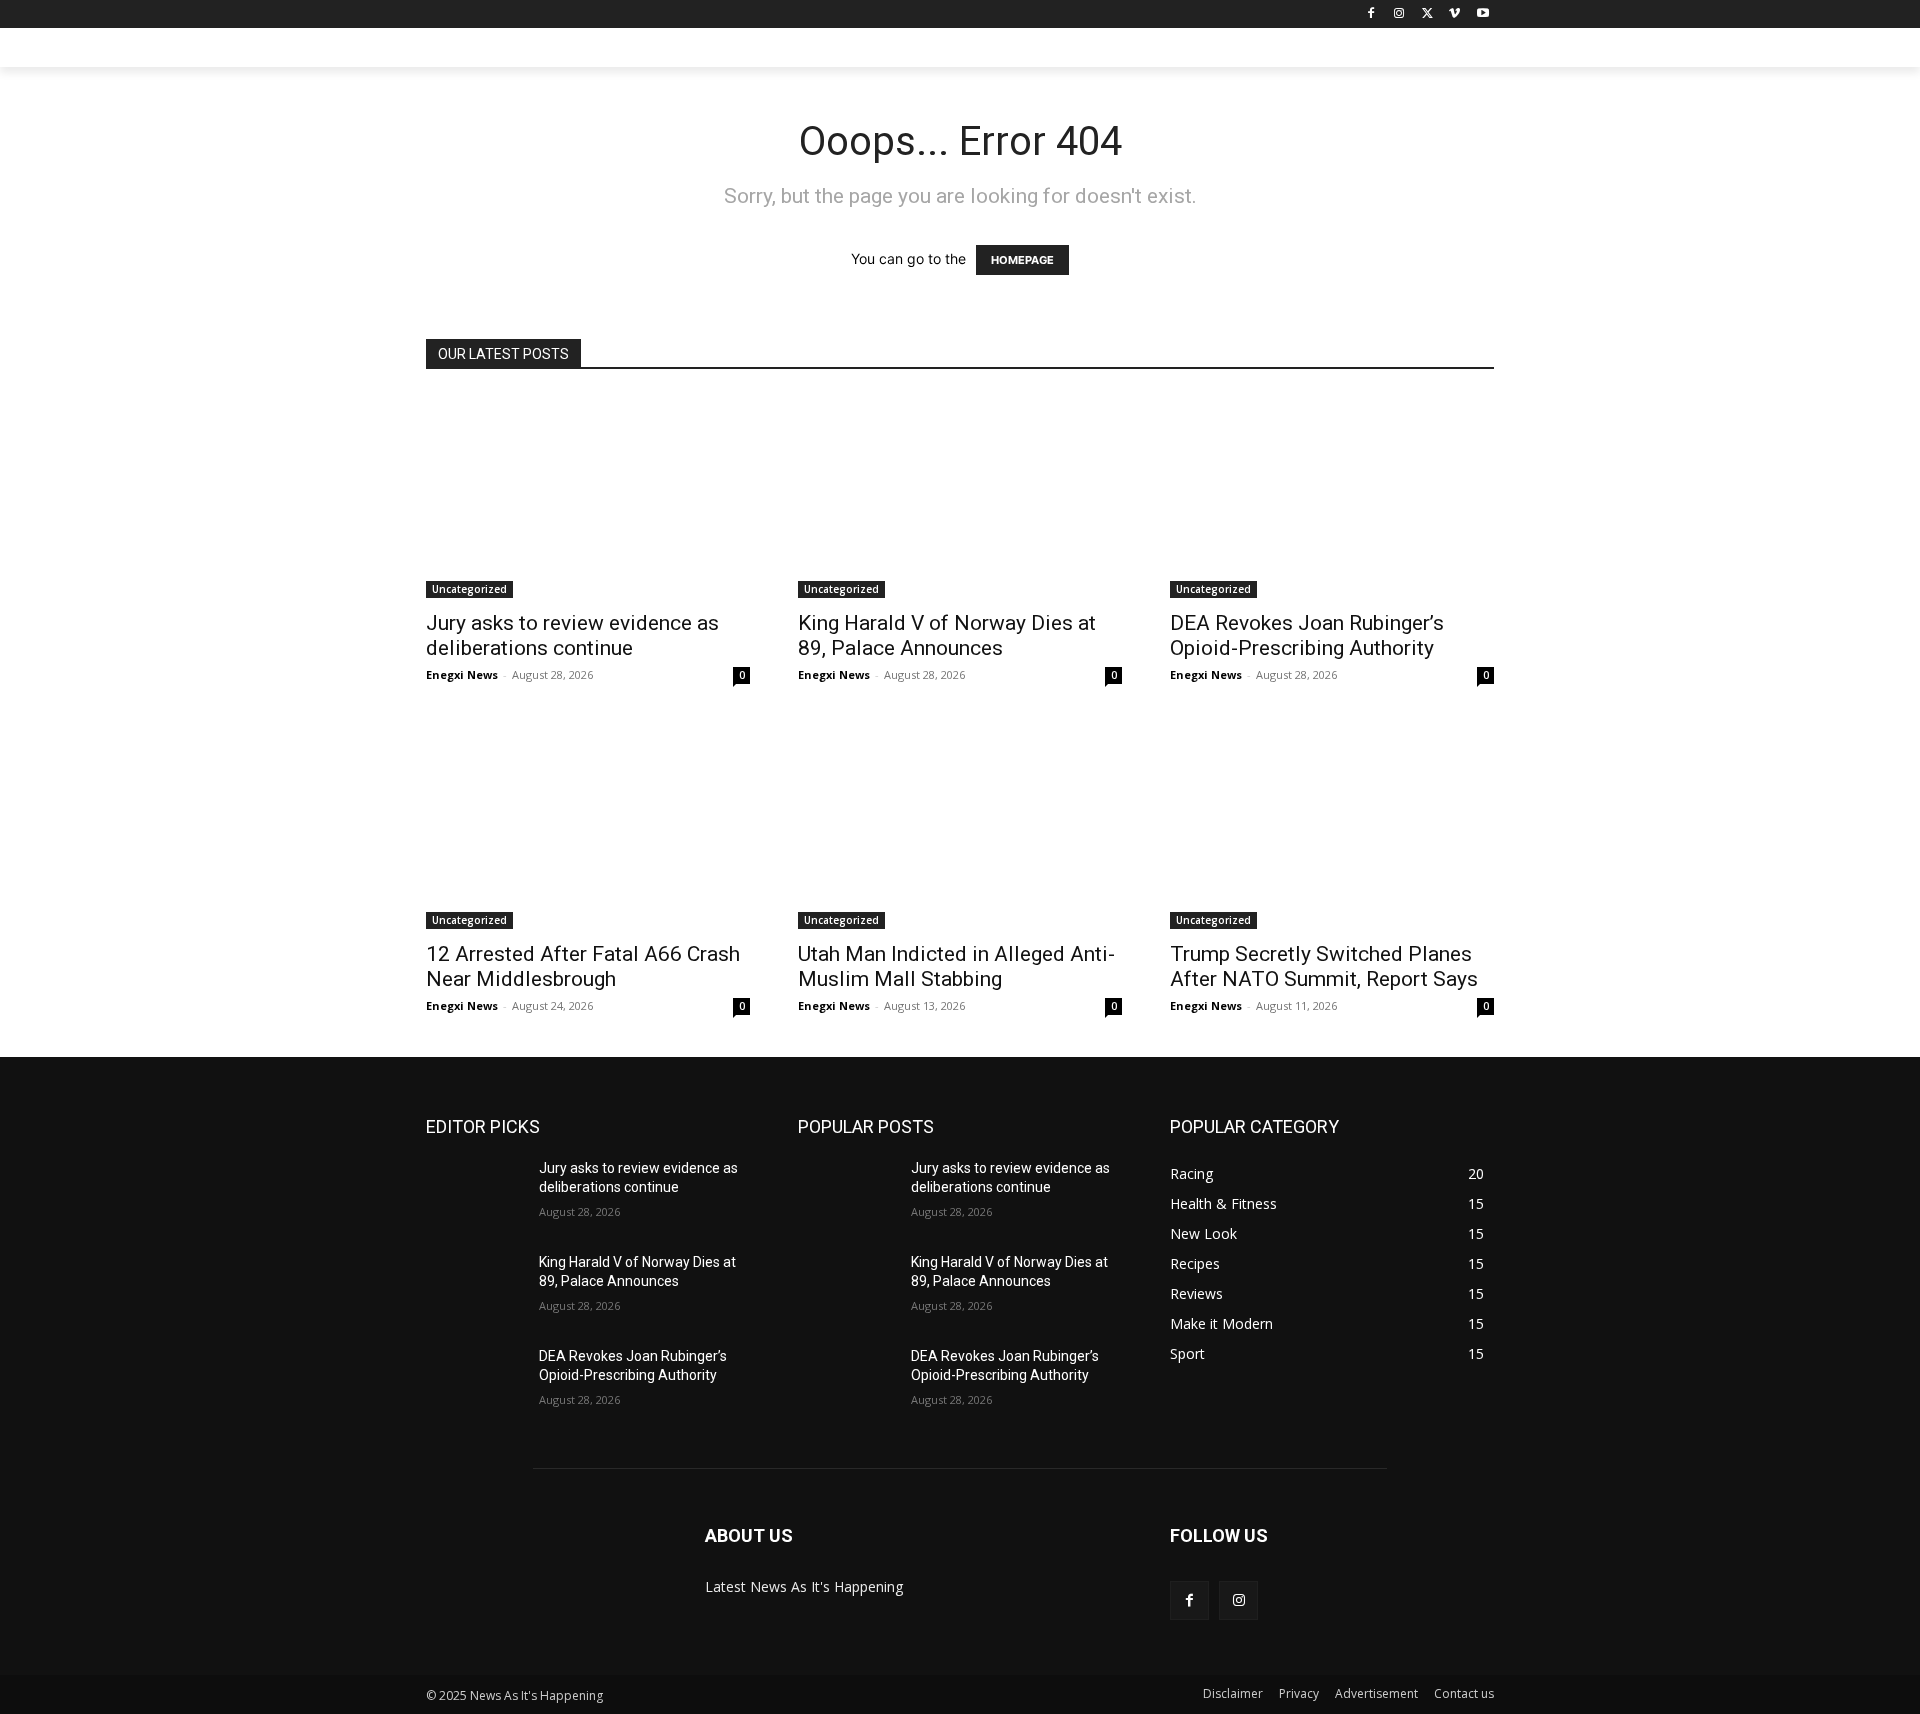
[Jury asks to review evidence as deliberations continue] (588, 496)
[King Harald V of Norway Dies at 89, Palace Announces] (960, 496)
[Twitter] (1427, 14)
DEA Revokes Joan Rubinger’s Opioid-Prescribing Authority (1307, 635)
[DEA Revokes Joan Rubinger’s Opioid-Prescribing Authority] (1332, 496)
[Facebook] (1371, 14)
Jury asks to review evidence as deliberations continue (572, 635)
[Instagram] (1399, 14)
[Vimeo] (1454, 14)
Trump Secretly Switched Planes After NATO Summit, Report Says (1324, 966)
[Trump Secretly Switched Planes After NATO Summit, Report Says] (1332, 827)
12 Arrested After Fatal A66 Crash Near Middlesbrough (583, 966)
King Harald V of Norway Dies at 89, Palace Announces (947, 635)
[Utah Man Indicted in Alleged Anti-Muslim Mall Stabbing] (960, 827)
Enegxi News (462, 674)
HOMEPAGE (1022, 260)
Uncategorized (469, 589)
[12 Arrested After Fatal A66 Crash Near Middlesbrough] (588, 827)
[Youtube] (1482, 14)
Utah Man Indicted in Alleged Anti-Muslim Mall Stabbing (956, 966)
